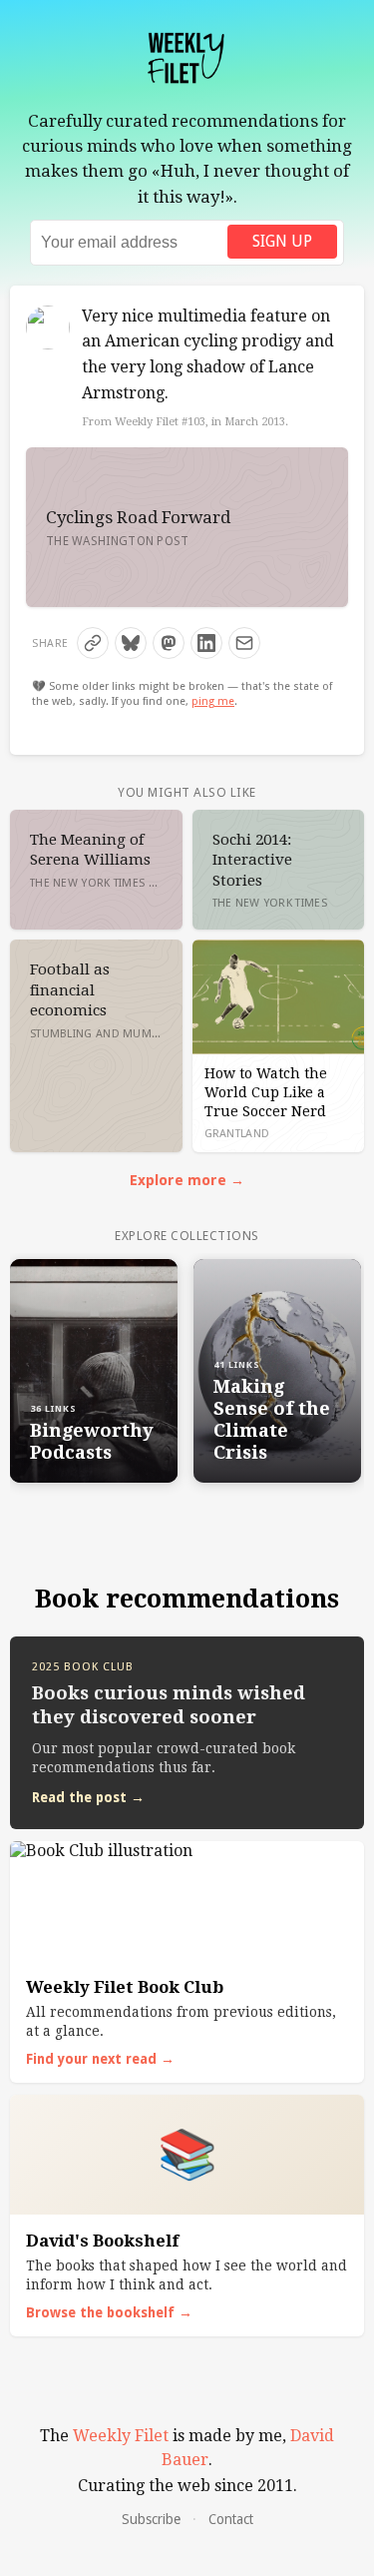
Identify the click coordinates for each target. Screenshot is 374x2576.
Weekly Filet (121, 2436)
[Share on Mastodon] (169, 643)
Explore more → (187, 1180)
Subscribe (151, 2519)
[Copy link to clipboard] (93, 643)
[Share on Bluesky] (131, 643)
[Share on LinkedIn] (206, 643)
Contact (231, 2519)
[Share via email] (244, 643)
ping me (213, 701)
